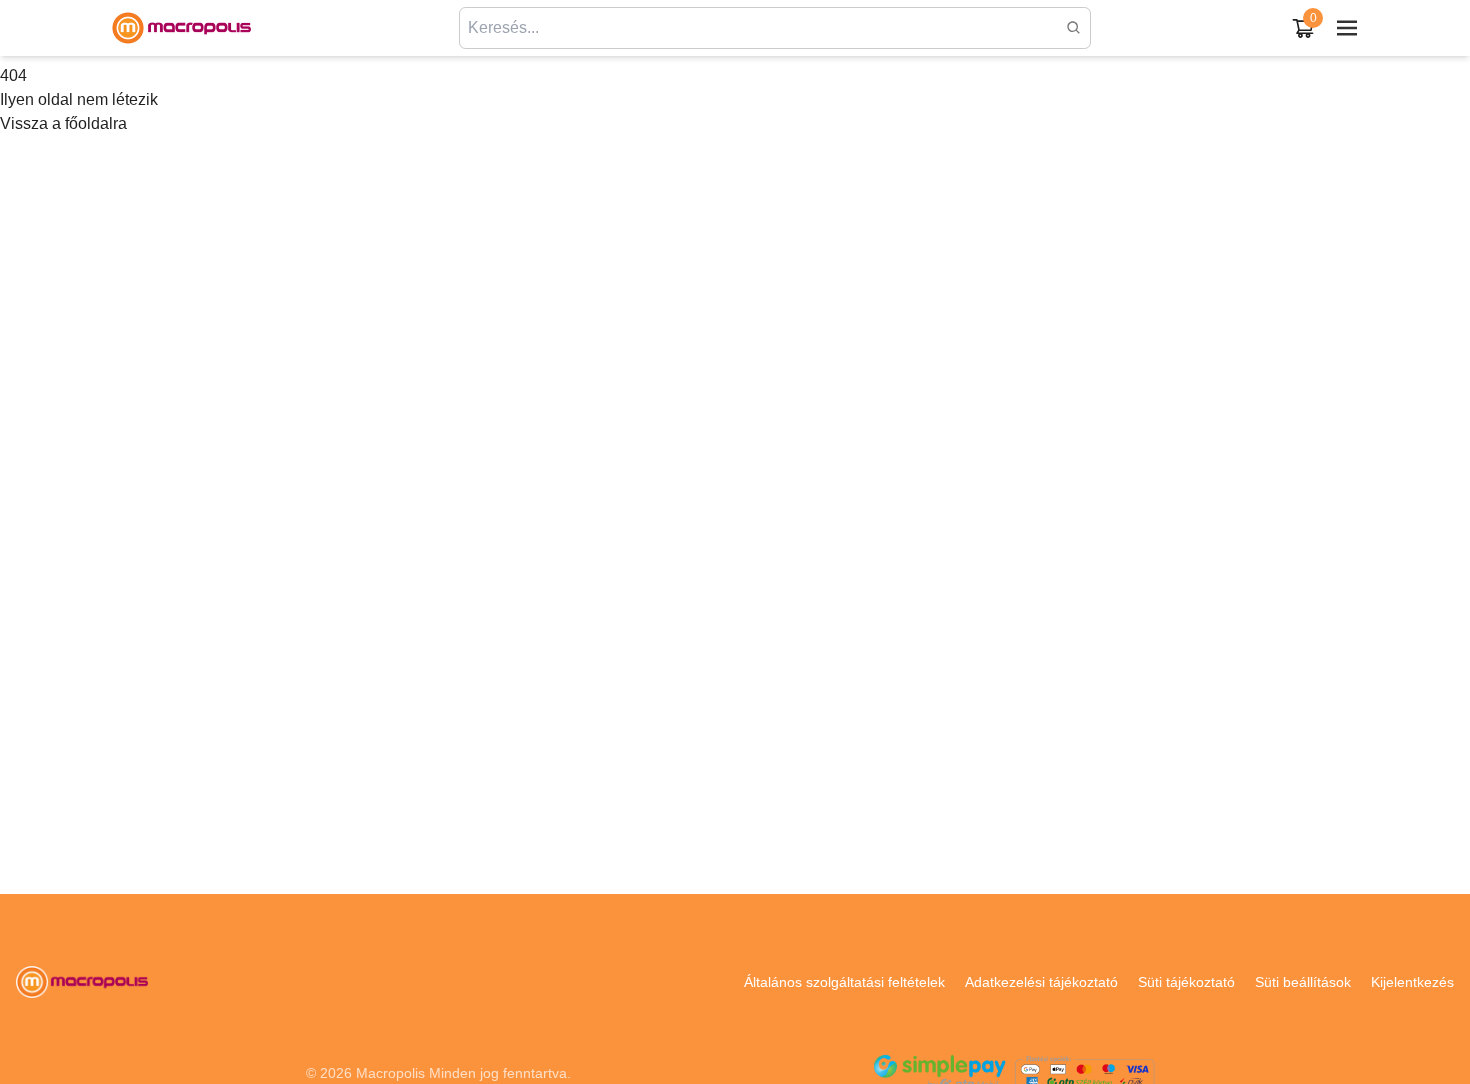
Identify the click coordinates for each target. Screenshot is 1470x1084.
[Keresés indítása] (1074, 28)
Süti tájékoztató (1186, 982)
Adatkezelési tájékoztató (1041, 982)
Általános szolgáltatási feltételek (844, 982)
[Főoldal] (181, 28)
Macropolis (390, 1073)
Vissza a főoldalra (63, 123)
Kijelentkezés (1412, 982)
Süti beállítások (1303, 982)
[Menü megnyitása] (1347, 28)
